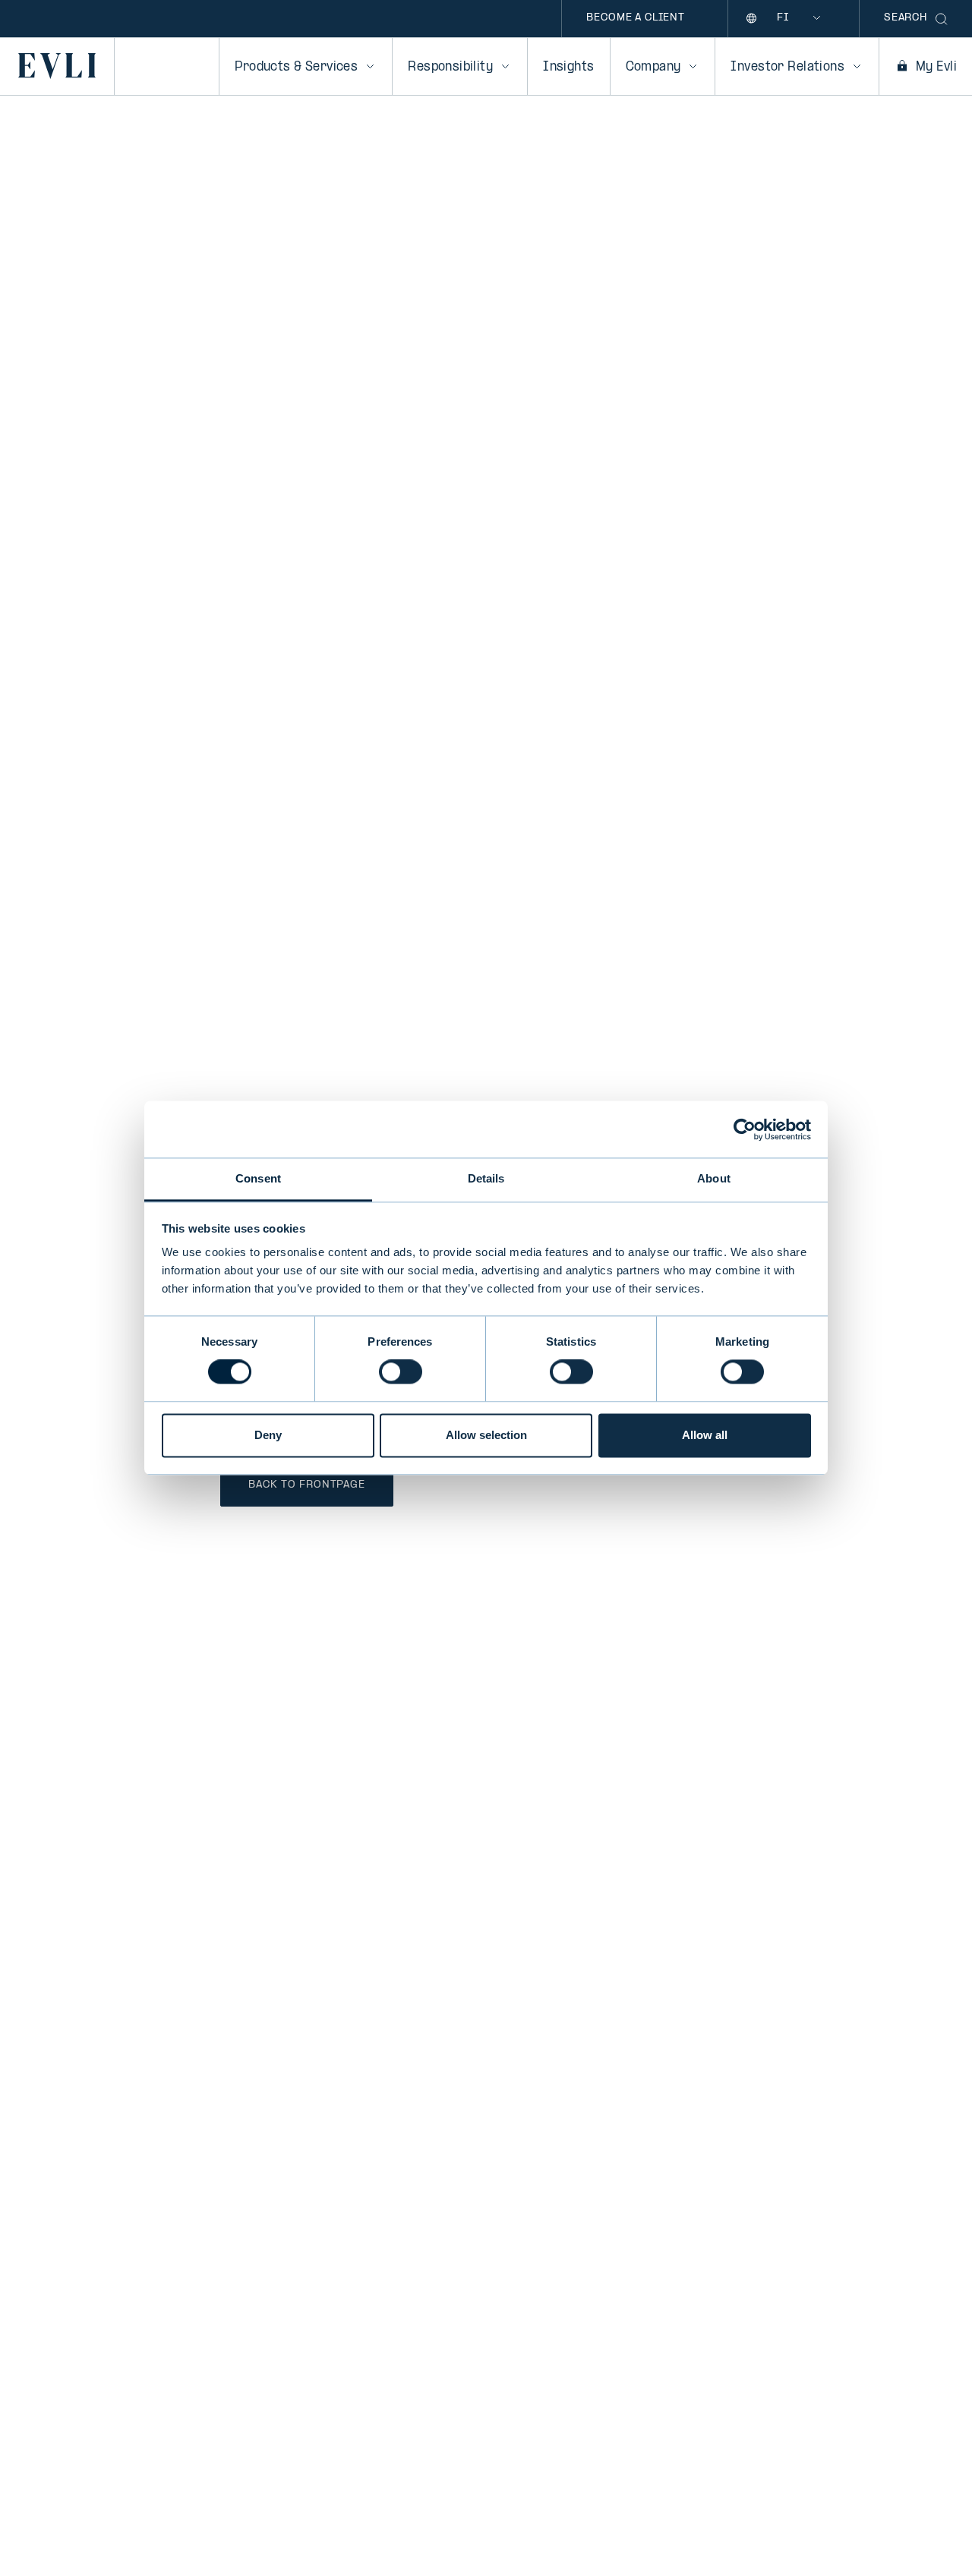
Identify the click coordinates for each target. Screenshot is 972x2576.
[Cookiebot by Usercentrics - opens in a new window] (745, 1129)
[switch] (401, 1372)
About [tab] (714, 1178)
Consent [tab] (258, 1178)
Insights (568, 67)
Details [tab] (486, 1178)
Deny (268, 1435)
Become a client (636, 18)
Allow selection (486, 1435)
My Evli (936, 67)
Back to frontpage (307, 1485)
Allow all (705, 1435)
